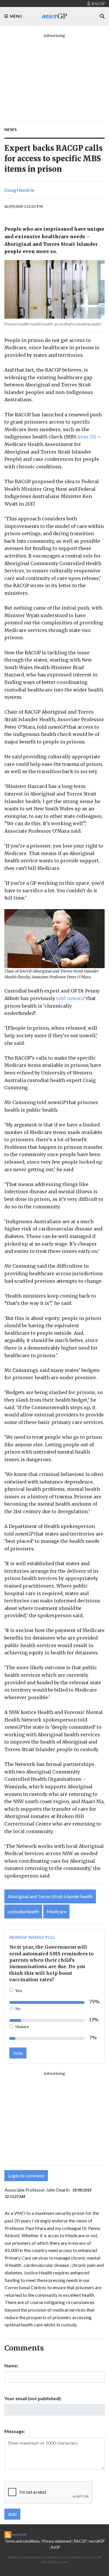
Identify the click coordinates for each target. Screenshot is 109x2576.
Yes (19, 1991)
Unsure (22, 2027)
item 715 (87, 437)
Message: (15, 2431)
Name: (11, 2365)
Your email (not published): (33, 2398)
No (18, 2009)
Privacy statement (57, 2541)
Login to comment (26, 2175)
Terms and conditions (22, 2541)
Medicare (57, 1911)
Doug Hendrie (19, 190)
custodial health (23, 1911)
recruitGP (97, 2541)
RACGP (80, 2541)
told (71, 998)
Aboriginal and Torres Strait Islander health (50, 1896)
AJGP (55, 2547)
